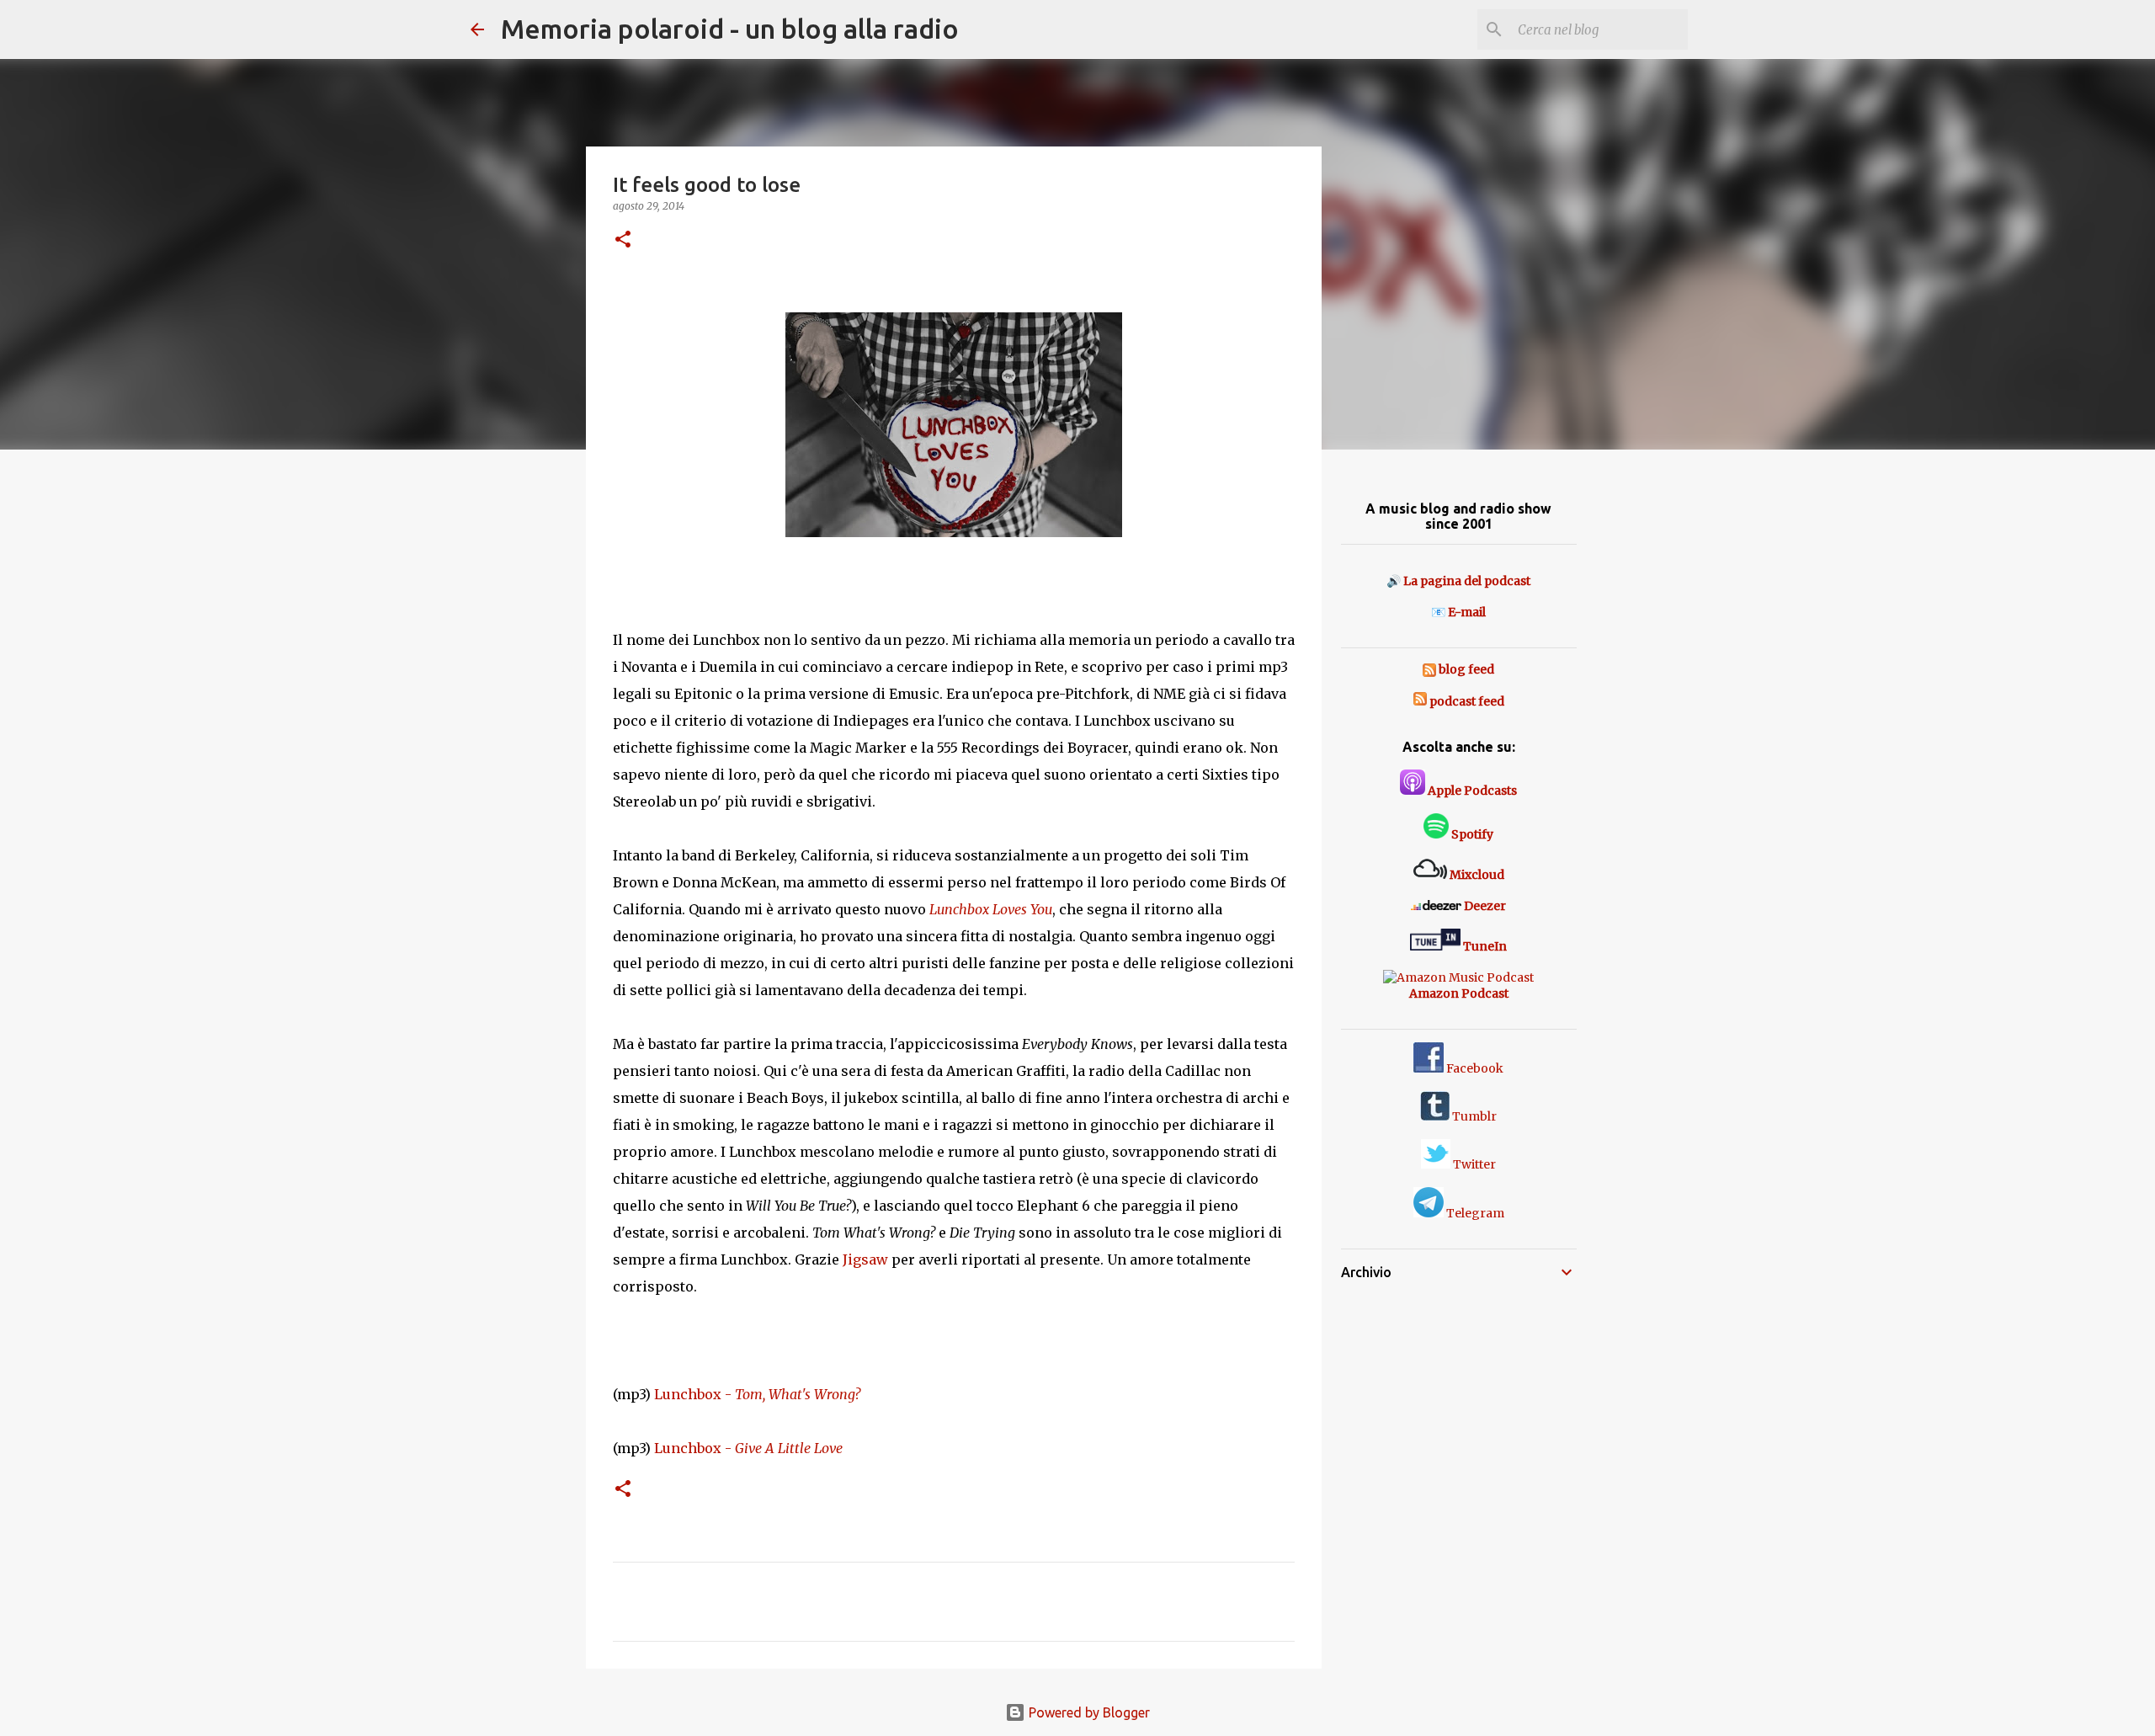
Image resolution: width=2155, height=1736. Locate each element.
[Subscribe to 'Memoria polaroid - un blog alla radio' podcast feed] (1420, 701)
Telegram (1474, 1213)
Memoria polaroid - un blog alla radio (730, 29)
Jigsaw (865, 1259)
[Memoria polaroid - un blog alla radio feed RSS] (1431, 669)
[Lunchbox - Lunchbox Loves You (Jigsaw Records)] (954, 429)
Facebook (1474, 1068)
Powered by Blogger (1088, 1712)
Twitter (1473, 1164)
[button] (623, 240)
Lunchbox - (757, 1394)
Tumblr (1473, 1116)
